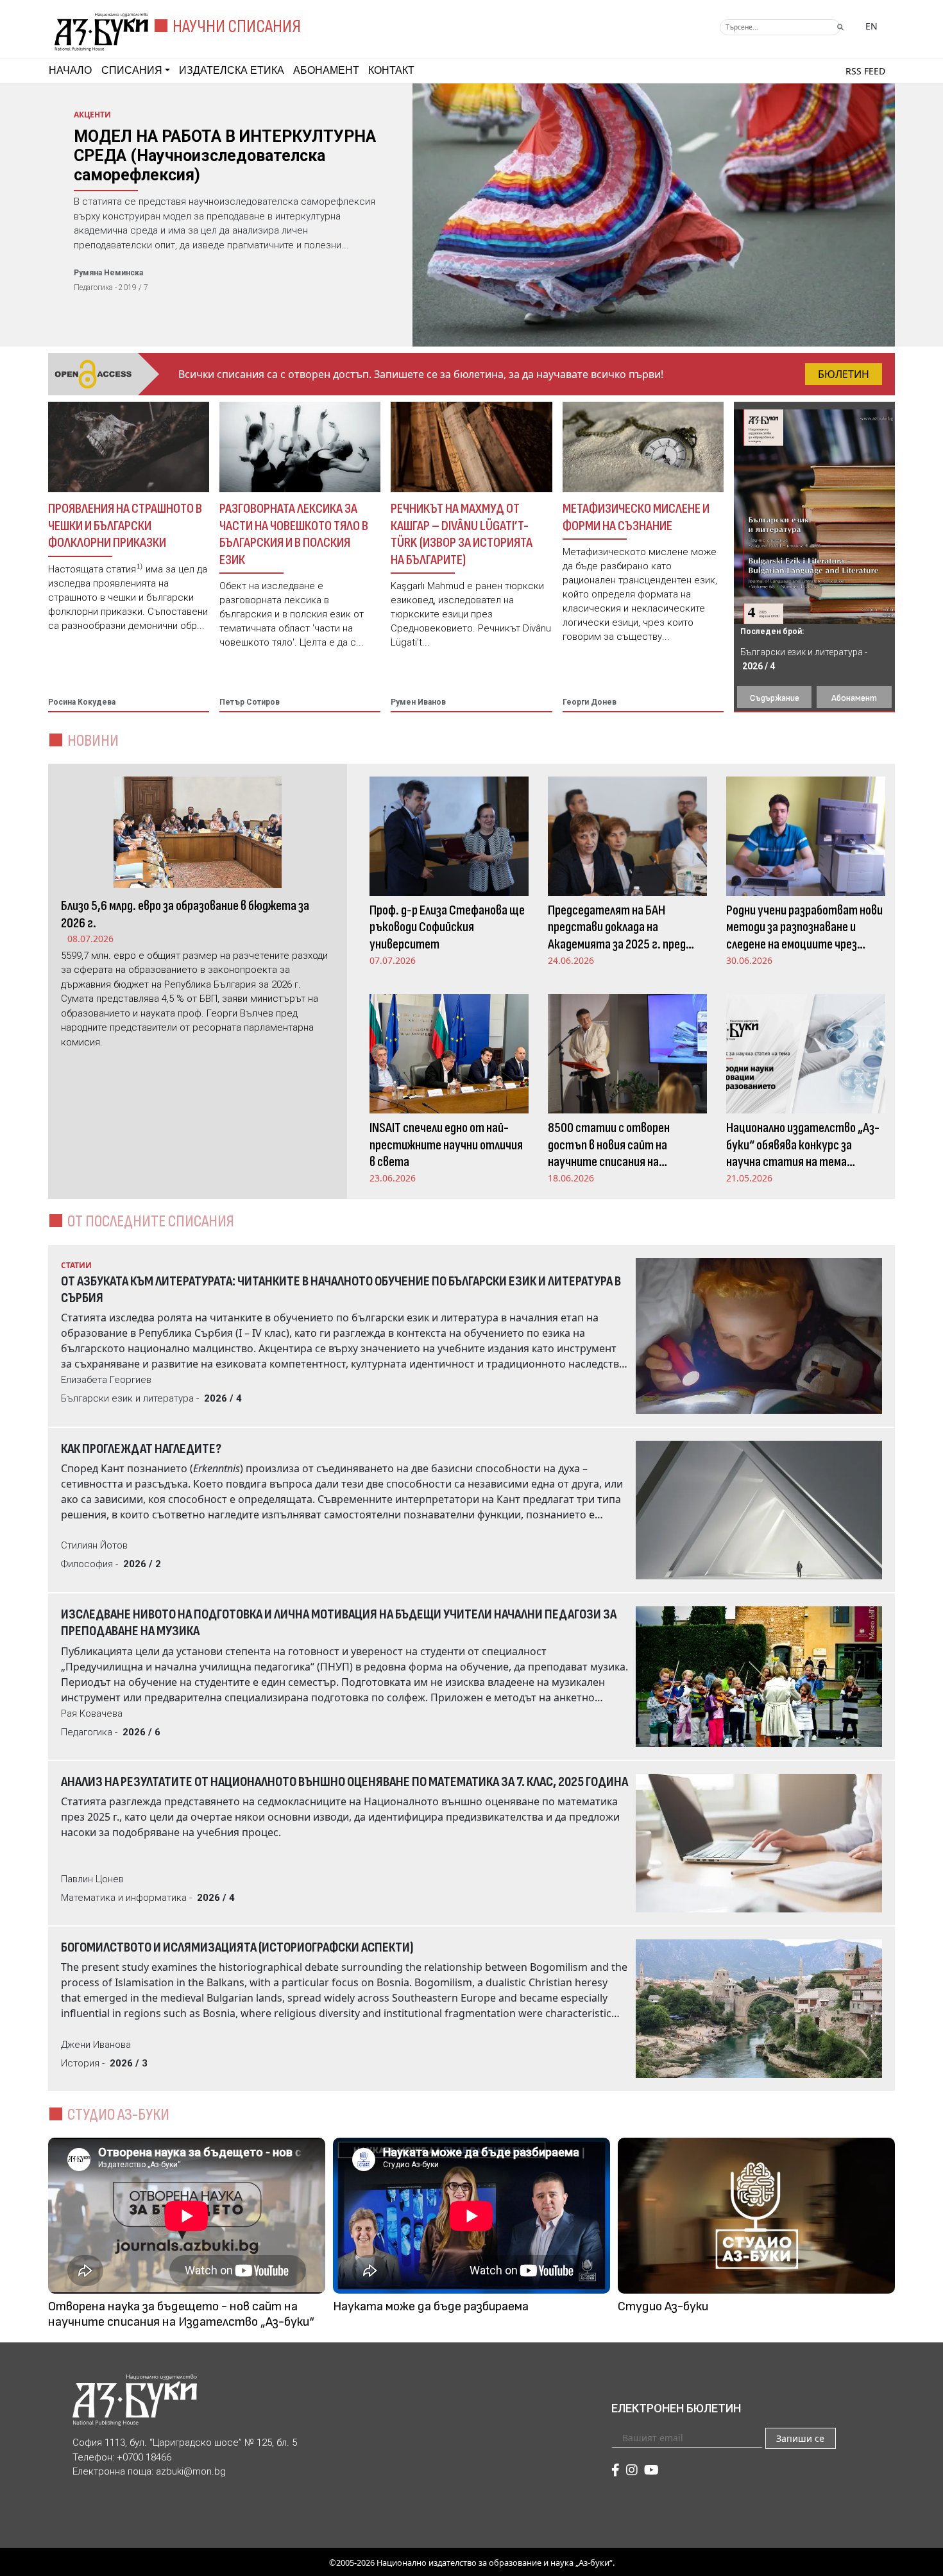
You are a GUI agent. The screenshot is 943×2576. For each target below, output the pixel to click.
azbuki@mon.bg (191, 2471)
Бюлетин (844, 374)
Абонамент (326, 70)
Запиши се (800, 2438)
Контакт (391, 70)
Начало (70, 70)
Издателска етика (232, 70)
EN (871, 26)
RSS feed (865, 71)
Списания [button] (132, 70)
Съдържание (775, 698)
